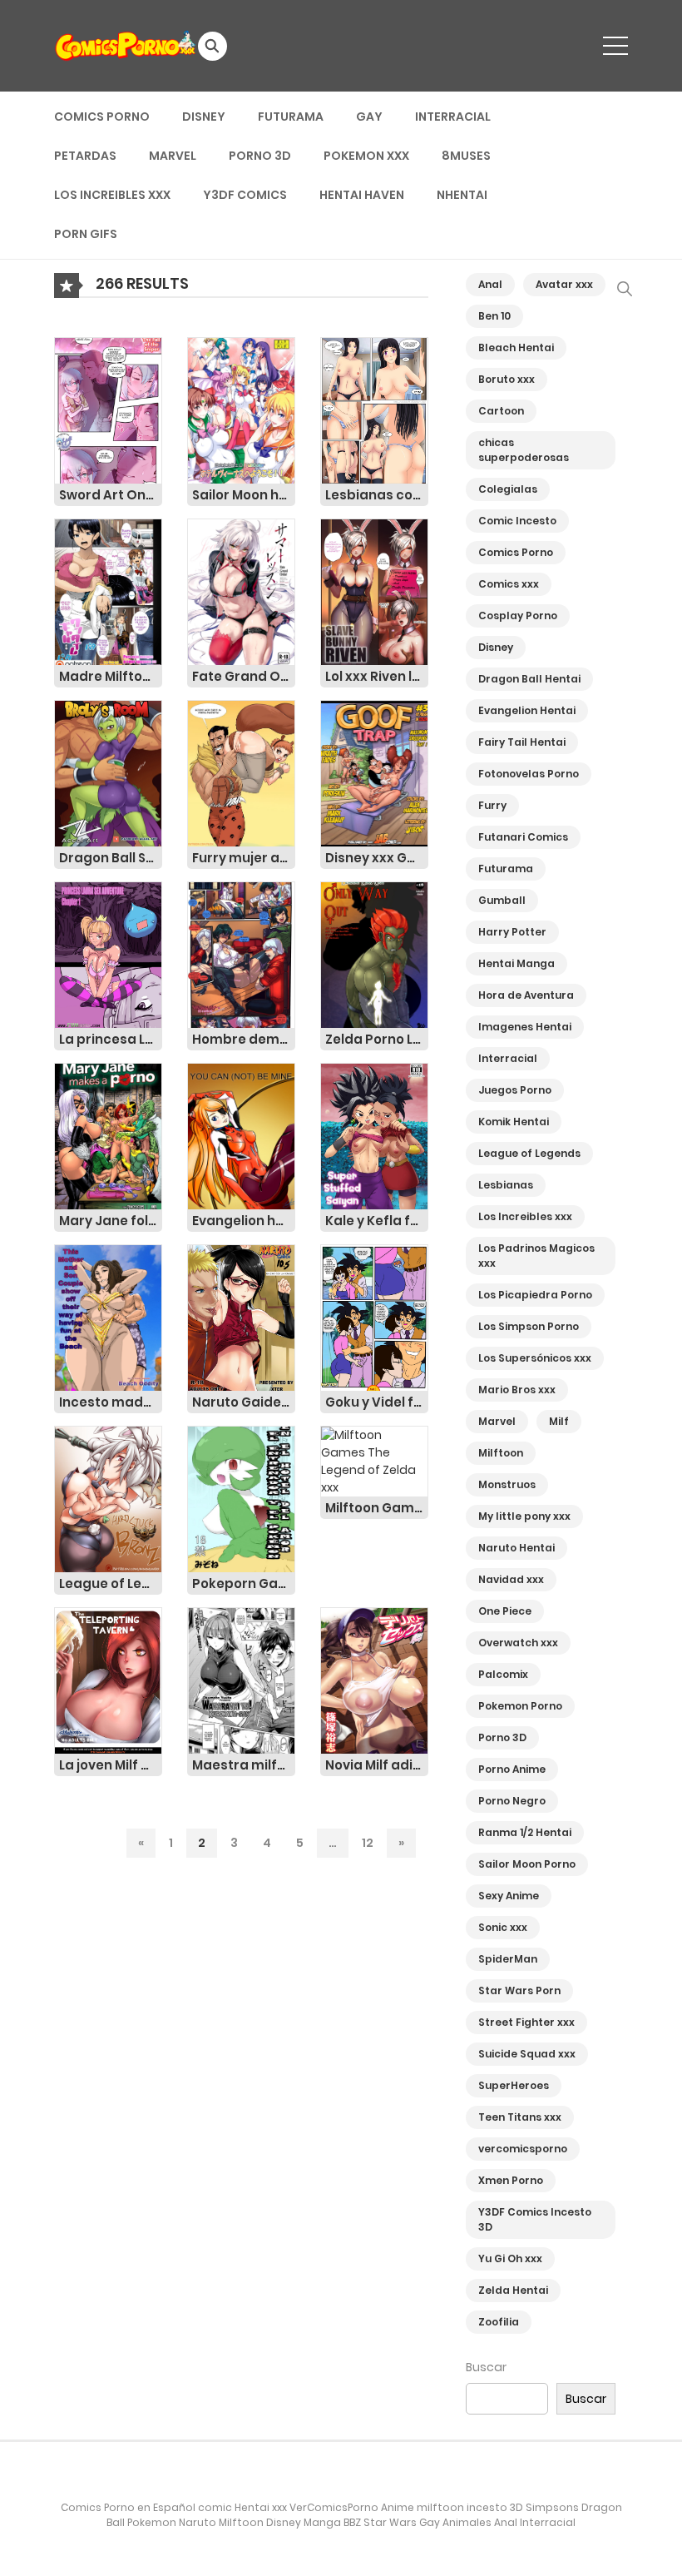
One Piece (505, 1611)
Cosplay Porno (518, 615)
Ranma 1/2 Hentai (525, 1832)
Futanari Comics (523, 837)
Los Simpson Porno (529, 1326)
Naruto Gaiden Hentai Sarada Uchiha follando (244, 1402)
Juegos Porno (515, 1090)
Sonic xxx (503, 1927)
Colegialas (508, 489)
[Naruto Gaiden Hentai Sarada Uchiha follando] (241, 1317)
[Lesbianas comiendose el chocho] (374, 409)
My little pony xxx (524, 1516)
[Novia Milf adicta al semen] (374, 1680)
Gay (369, 117)
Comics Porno (102, 117)
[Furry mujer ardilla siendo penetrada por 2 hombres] (241, 772)
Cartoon (501, 411)
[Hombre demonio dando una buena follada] (241, 954)
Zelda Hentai (513, 2290)
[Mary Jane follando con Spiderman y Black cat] (108, 1135)
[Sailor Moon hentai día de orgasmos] (241, 409)
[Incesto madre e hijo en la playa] (108, 1317)
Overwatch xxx (518, 1643)
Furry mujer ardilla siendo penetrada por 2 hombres (244, 858)
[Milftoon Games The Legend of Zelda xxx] (374, 1461)
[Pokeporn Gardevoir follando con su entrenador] (241, 1498)
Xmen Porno (511, 2180)
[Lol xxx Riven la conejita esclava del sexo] (374, 591)
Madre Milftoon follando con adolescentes (111, 676)
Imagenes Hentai (525, 1027)
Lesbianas (506, 1185)
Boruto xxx (507, 379)
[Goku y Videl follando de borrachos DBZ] (374, 1317)
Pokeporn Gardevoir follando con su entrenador (244, 1583)
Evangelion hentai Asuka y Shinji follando (244, 1221)
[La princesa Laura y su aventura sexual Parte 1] (108, 954)
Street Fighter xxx (526, 2022)
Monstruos (507, 1484)
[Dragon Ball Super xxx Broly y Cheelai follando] (108, 772)
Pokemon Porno (520, 1706)
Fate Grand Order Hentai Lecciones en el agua (244, 676)
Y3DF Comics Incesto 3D (535, 2219)
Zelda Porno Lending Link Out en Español (377, 1039)
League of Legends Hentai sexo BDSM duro (111, 1583)
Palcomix (503, 1674)
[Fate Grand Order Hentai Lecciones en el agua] (241, 591)
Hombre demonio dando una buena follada (244, 1039)
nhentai (462, 195)
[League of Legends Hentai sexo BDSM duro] (108, 1498)
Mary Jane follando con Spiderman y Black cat (111, 1221)
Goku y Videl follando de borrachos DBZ (377, 1402)
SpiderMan (508, 1959)
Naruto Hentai (516, 1548)
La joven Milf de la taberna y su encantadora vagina (111, 1765)
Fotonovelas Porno (529, 774)
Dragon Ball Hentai (529, 679)
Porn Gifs (86, 234)
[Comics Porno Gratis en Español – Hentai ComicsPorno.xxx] (126, 45)
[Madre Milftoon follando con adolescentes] (108, 591)
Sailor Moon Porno (527, 1864)
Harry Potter (512, 932)
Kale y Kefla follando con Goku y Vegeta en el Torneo (377, 1221)
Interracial (453, 117)
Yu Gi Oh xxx (510, 2258)
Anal (490, 284)
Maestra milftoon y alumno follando (244, 1765)
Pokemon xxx (366, 156)
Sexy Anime (509, 1896)
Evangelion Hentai (527, 710)
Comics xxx (509, 584)
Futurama (291, 117)
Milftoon (501, 1453)
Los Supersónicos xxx (535, 1358)
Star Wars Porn (519, 1990)
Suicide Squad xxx (527, 2054)
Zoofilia (499, 2322)
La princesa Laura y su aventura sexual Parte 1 (111, 1039)
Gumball (502, 900)
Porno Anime (512, 1769)
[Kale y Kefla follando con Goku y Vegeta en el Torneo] (374, 1135)
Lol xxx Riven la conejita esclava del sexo (377, 676)
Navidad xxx (511, 1579)
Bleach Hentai (516, 347)
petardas (85, 156)
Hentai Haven (362, 195)
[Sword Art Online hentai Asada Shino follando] (108, 409)
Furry (492, 805)
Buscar (486, 2367)
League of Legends (529, 1153)
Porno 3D (260, 156)
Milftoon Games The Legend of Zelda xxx (377, 1508)
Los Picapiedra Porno (535, 1295)
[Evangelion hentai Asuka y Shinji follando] (241, 1135)
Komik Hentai (514, 1122)
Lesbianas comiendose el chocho (377, 495)
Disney (204, 117)
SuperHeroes (514, 2085)
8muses (466, 156)
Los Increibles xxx (112, 195)
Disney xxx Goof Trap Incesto (377, 858)
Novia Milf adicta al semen (377, 1765)
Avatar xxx (564, 284)
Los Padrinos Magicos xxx (536, 1256)
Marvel (173, 156)
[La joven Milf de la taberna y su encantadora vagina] (108, 1680)
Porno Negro (512, 1801)
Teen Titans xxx (520, 2117)
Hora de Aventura (526, 995)
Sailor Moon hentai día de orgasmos (244, 495)
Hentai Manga (516, 963)
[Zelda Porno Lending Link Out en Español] (374, 954)
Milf (559, 1421)
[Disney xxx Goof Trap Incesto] (374, 772)
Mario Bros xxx (517, 1390)
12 (368, 1843)
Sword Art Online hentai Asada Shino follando (111, 495)
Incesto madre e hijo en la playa (111, 1402)
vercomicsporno (523, 2149)
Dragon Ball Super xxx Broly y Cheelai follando (111, 858)
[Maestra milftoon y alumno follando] (241, 1680)
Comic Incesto (517, 521)
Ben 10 (494, 316)
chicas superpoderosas (524, 450)
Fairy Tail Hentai (522, 742)
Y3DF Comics (245, 195)
